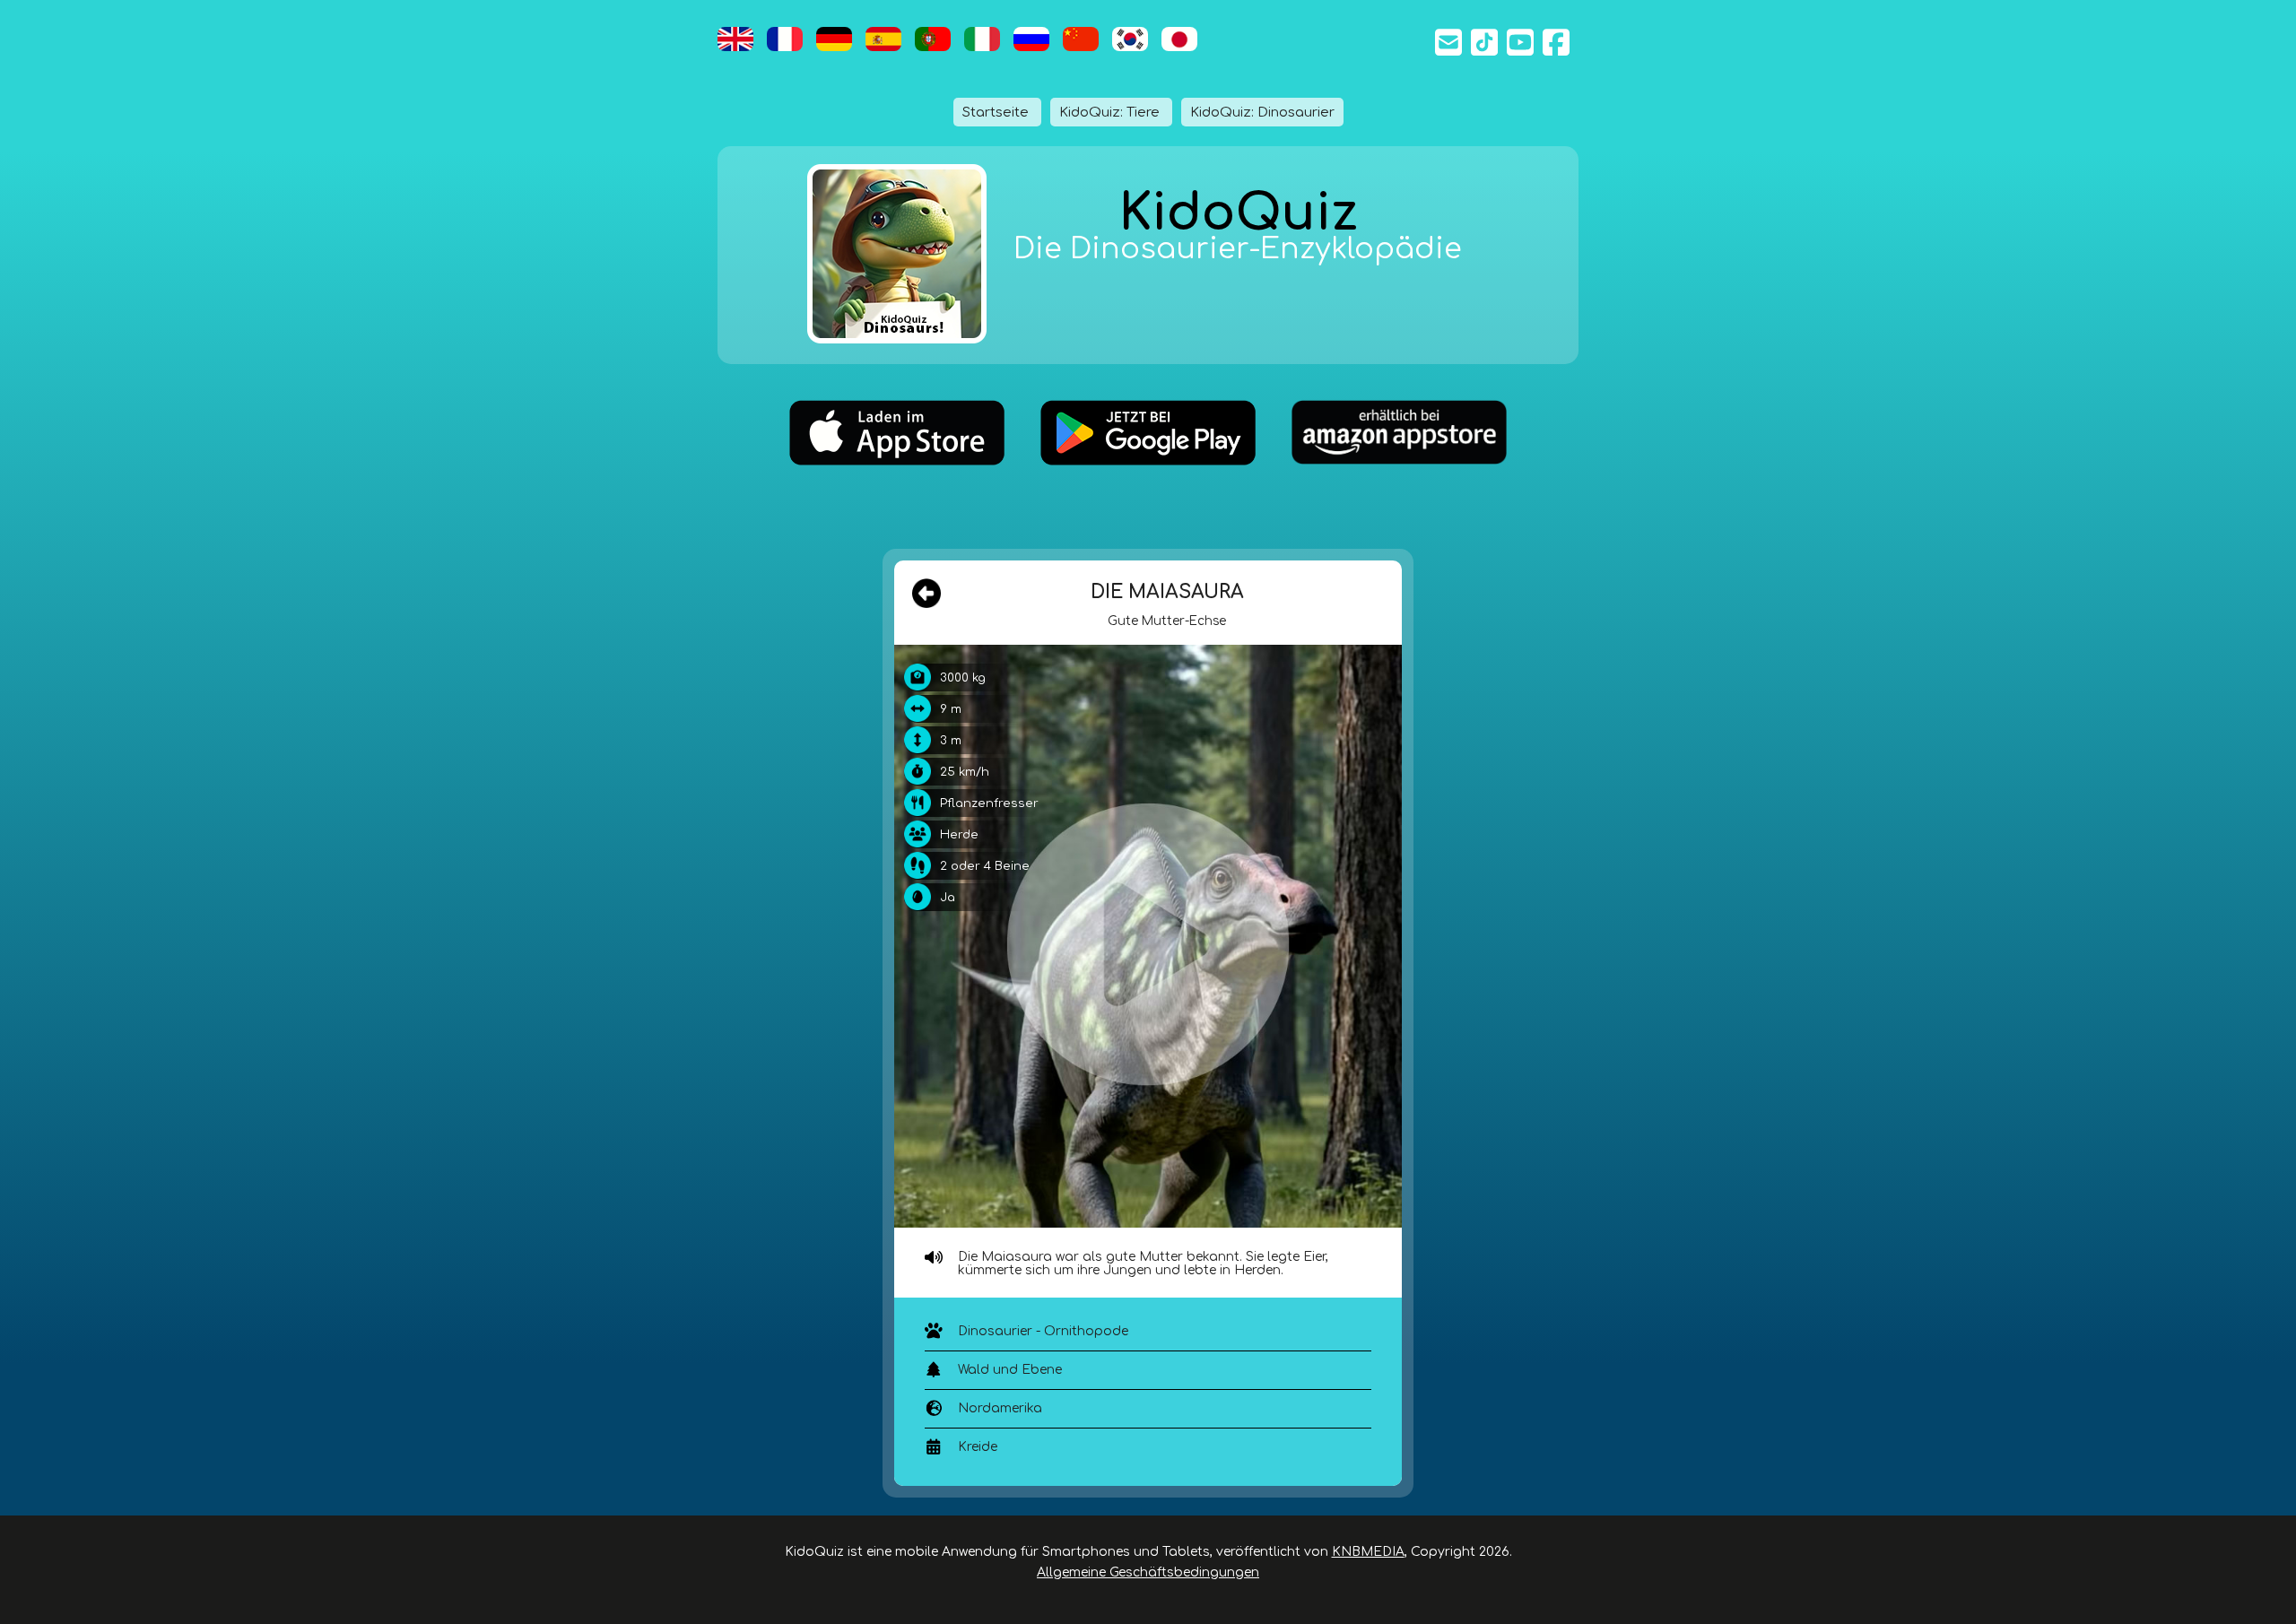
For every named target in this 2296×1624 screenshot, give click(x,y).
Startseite (997, 112)
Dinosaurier (1262, 112)
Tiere (1111, 112)
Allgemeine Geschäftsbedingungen (1148, 1572)
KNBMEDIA (1368, 1552)
